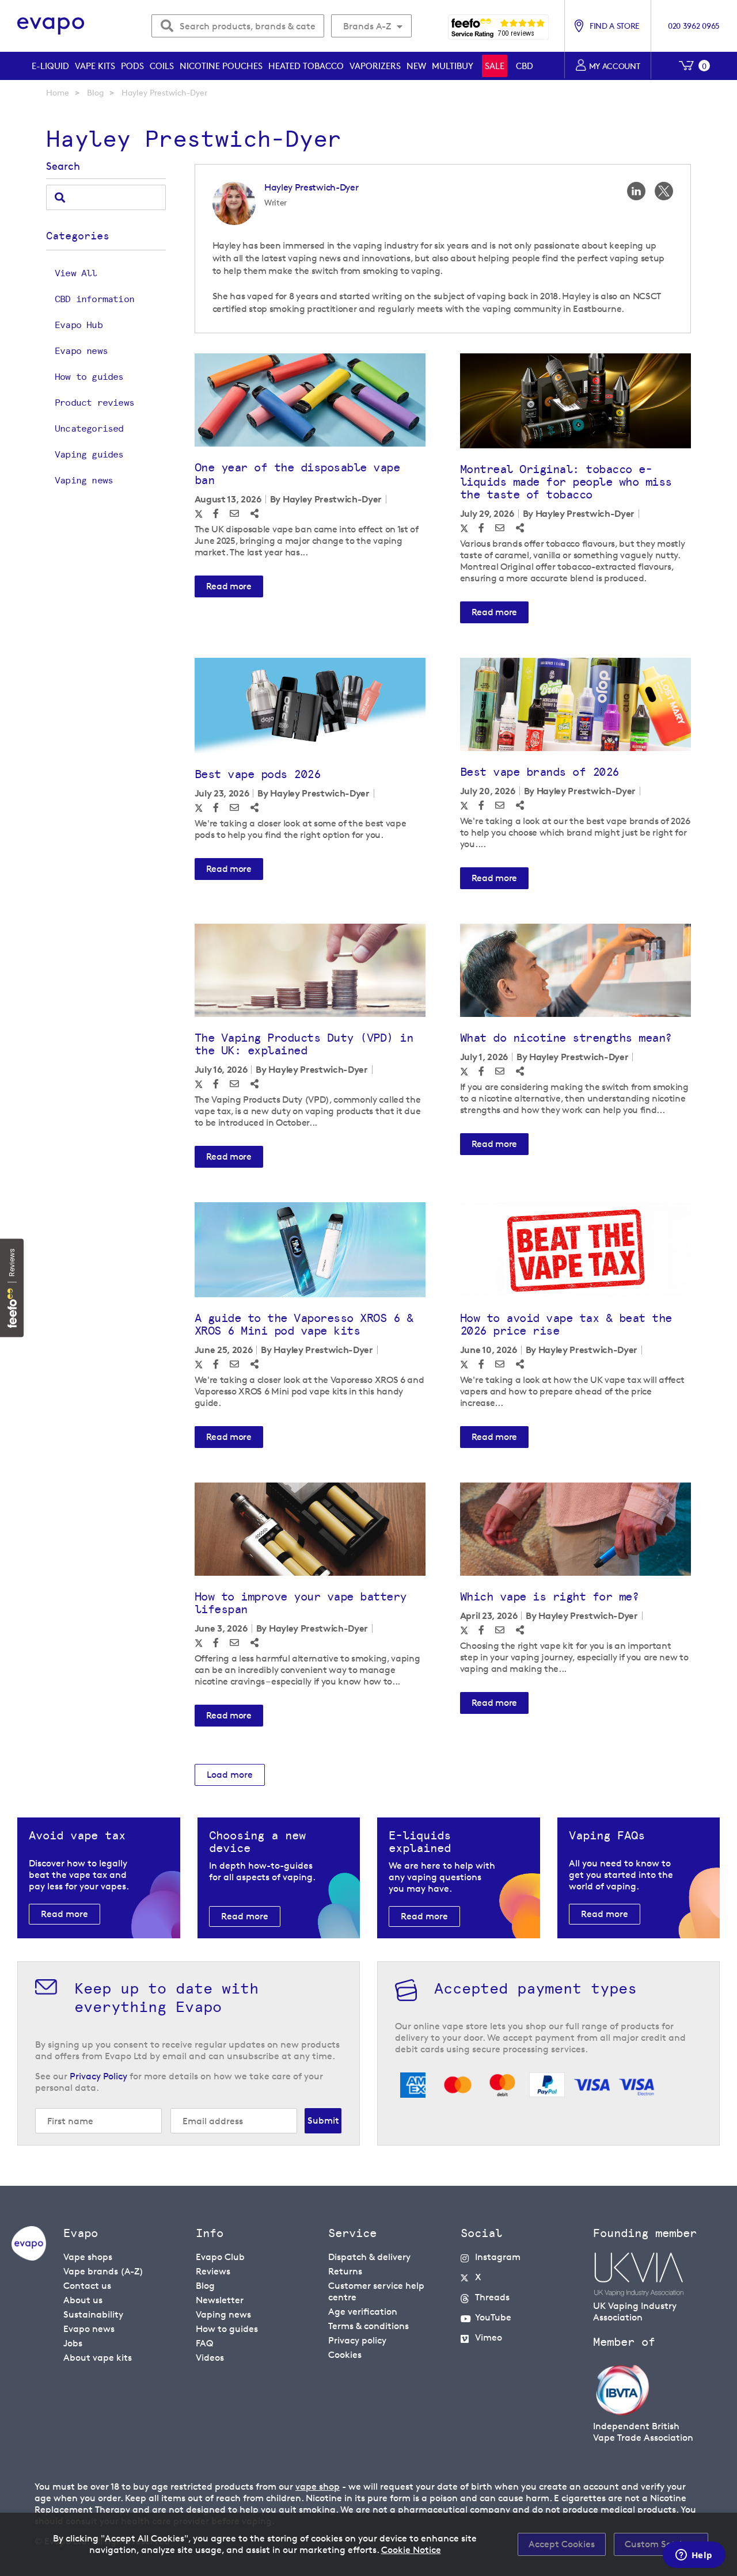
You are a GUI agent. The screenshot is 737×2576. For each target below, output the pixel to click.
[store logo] (51, 26)
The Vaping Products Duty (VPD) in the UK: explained (304, 1044)
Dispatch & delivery (369, 2257)
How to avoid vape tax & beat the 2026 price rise (566, 1324)
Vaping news (84, 480)
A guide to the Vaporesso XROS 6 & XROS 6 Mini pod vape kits (304, 1324)
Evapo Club (220, 2257)
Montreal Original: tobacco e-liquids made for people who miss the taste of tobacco (566, 482)
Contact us (87, 2286)
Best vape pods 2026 (258, 774)
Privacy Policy (98, 2076)
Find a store (615, 26)
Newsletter (220, 2300)
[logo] (29, 2257)
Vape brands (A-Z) (103, 2271)
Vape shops (88, 2257)
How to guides (89, 377)
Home (58, 92)
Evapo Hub (79, 325)
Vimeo (489, 2337)
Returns (345, 2271)
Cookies (345, 2355)
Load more (230, 1775)
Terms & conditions (368, 2326)
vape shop (318, 2487)
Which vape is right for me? (550, 1596)
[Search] (60, 197)
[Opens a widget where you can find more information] (694, 2556)
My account (615, 66)
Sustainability (93, 2314)
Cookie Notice (411, 2550)
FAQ (204, 2343)
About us (83, 2300)
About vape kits (98, 2358)
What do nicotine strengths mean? (566, 1038)
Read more (229, 586)
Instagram (498, 2257)
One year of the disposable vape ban (297, 474)
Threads (492, 2297)
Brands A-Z (367, 26)
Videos (210, 2358)
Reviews (213, 2271)
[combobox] (238, 26)
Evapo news (81, 351)
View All (76, 273)
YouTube (493, 2317)
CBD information (94, 299)
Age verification (363, 2312)
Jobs (73, 2343)
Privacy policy (357, 2340)
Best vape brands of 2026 (540, 772)
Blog (95, 92)
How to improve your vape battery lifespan (301, 1603)
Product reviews (94, 403)
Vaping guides (89, 454)
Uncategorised (89, 428)
